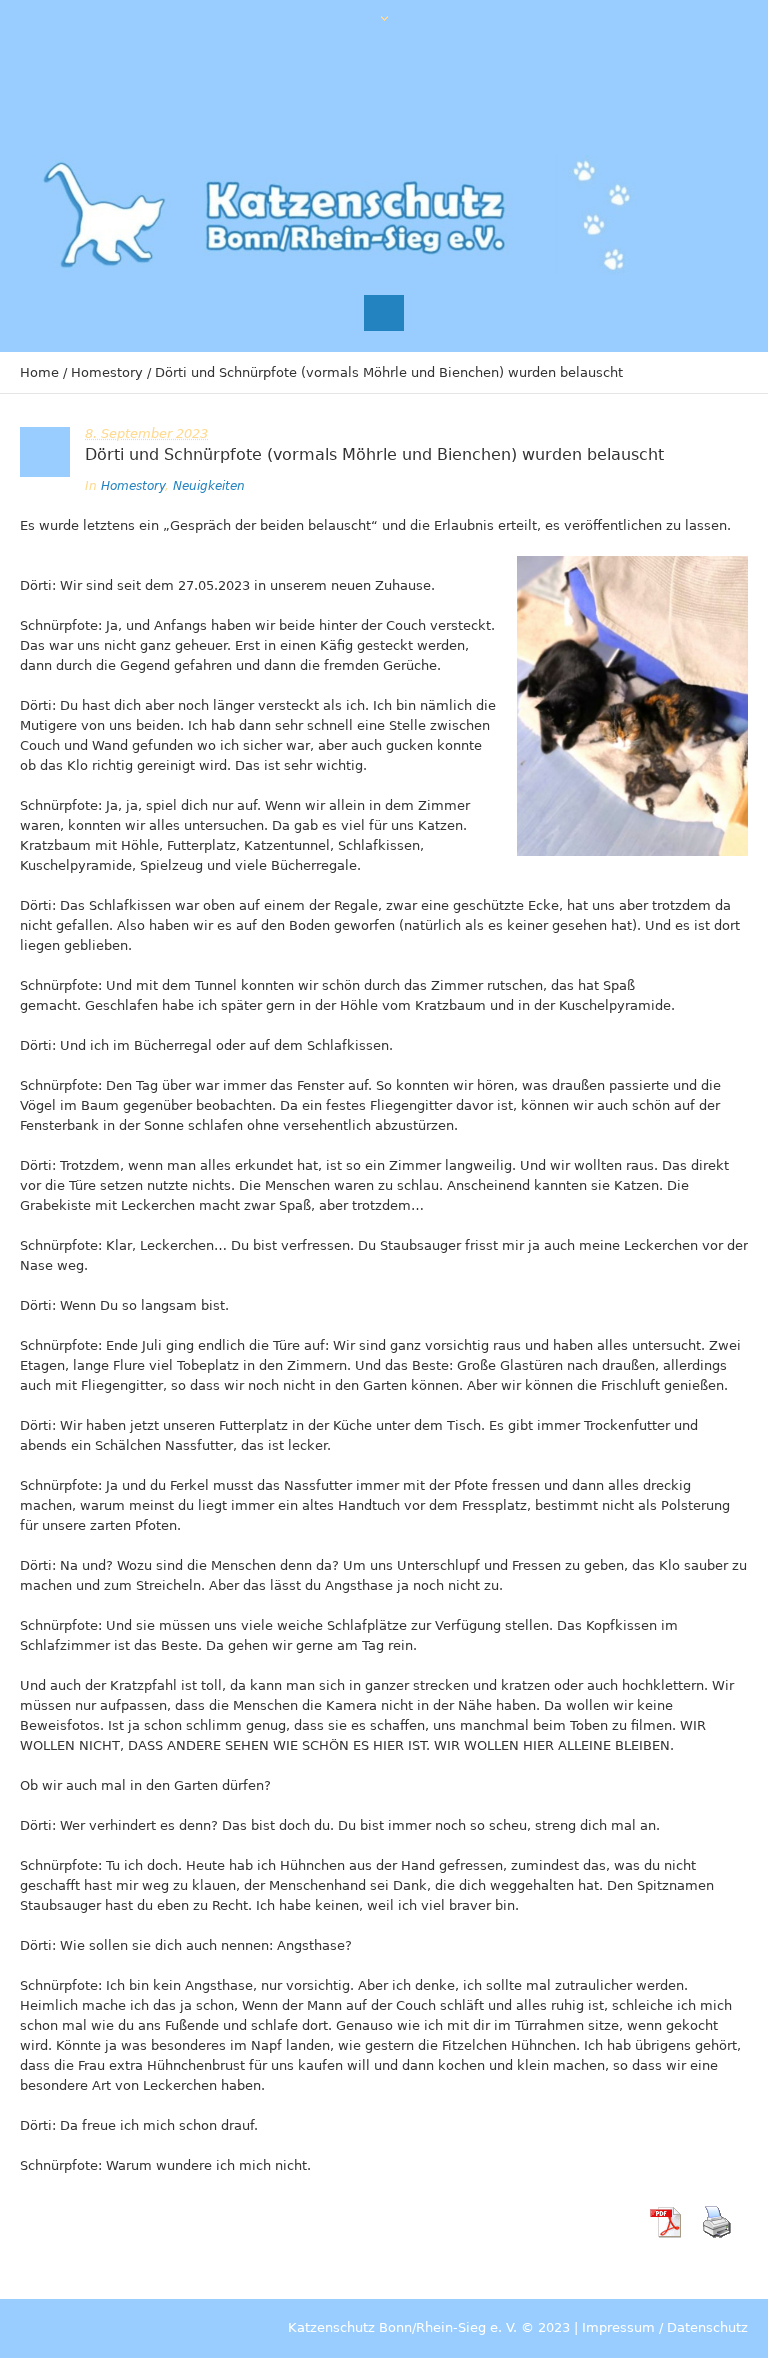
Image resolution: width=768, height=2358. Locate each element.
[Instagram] (668, 93)
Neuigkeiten (209, 486)
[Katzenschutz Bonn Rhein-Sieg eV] (339, 215)
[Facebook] (627, 93)
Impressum (618, 2327)
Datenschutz (707, 2327)
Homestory (107, 372)
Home (39, 372)
